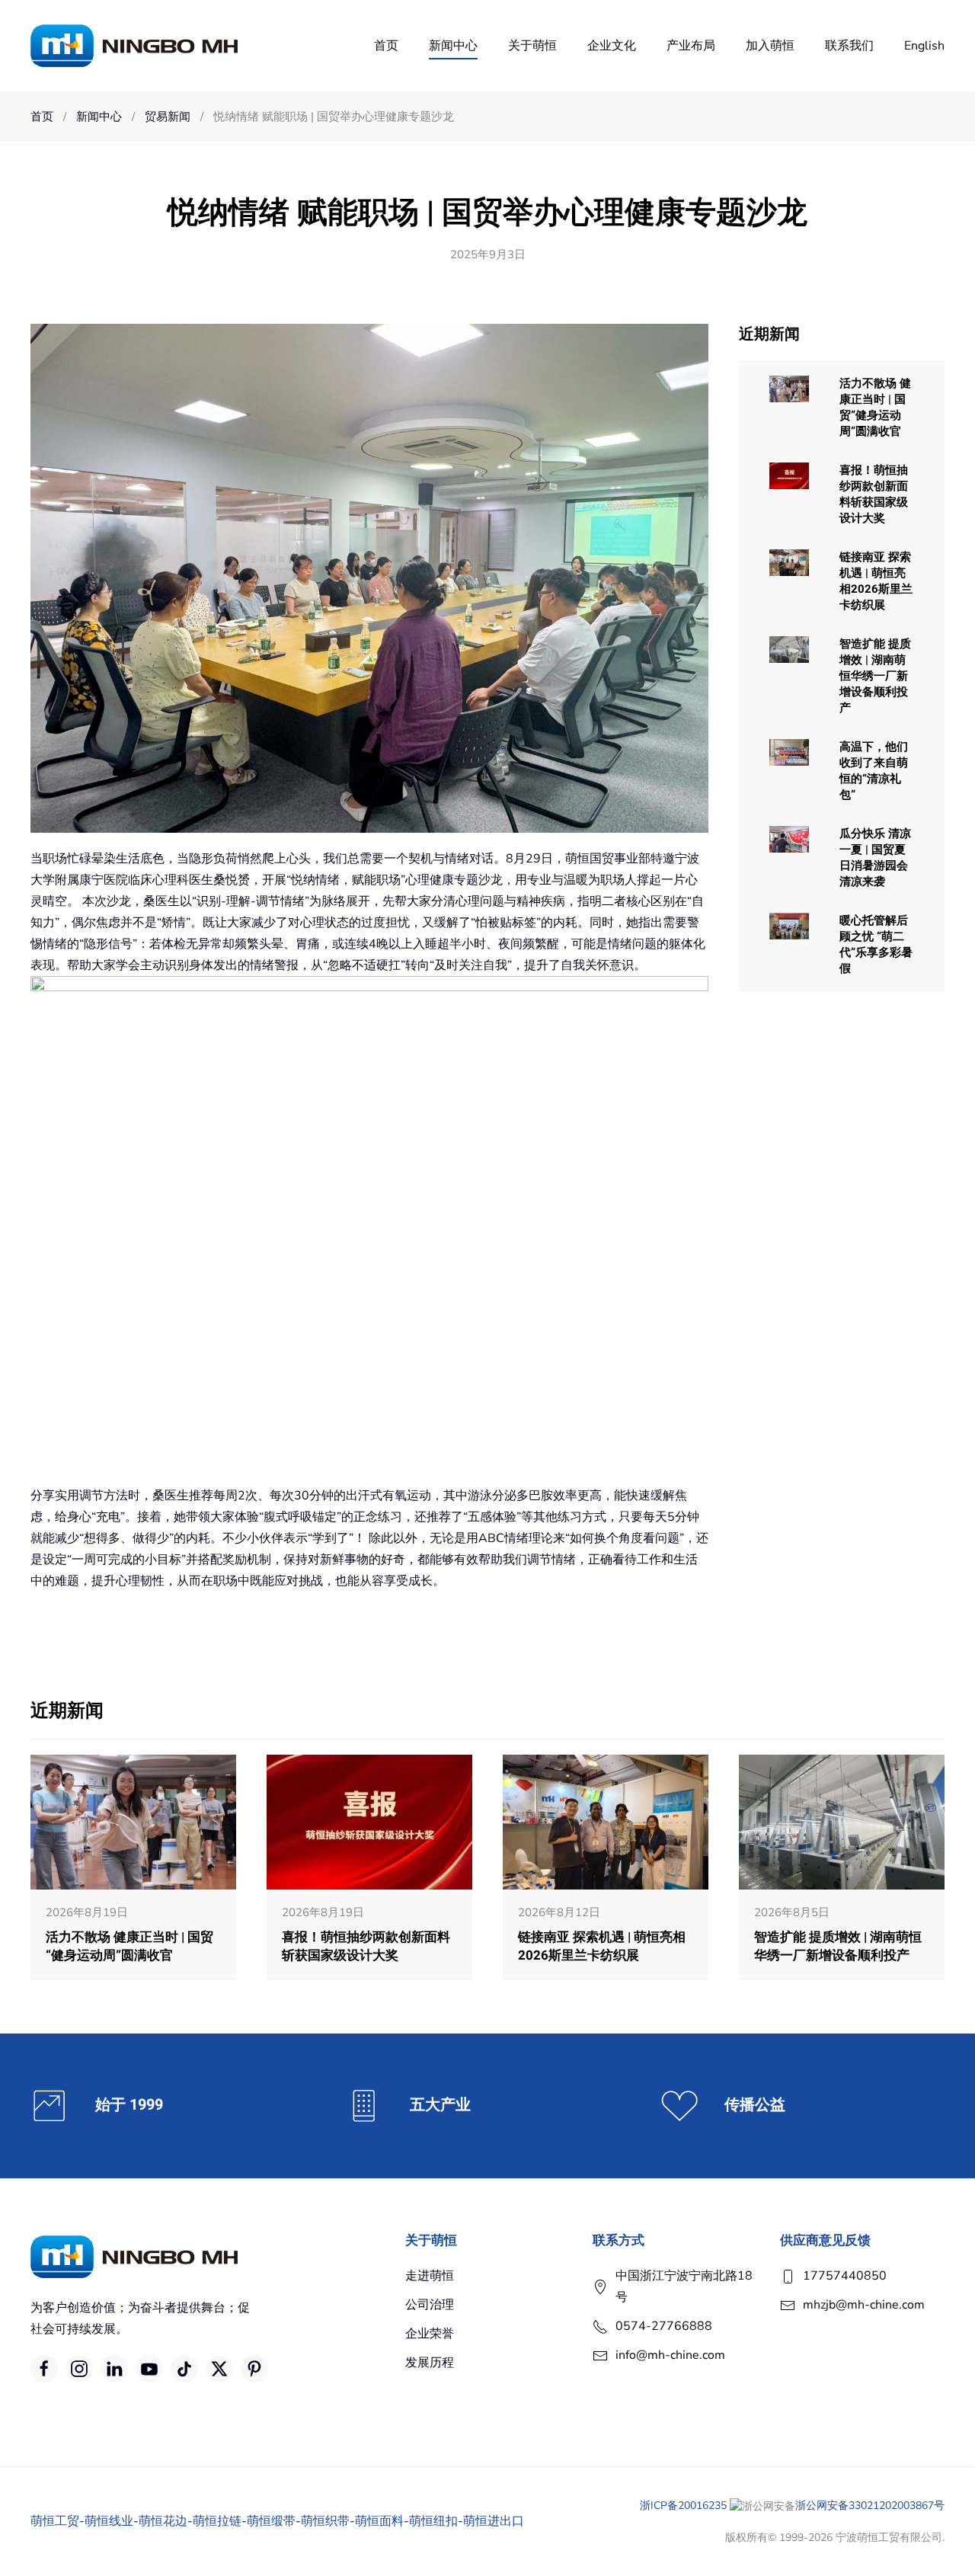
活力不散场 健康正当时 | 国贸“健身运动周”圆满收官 (875, 407)
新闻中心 (453, 46)
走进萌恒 (430, 2276)
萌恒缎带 (271, 2521)
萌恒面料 (379, 2521)
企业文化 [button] (612, 46)
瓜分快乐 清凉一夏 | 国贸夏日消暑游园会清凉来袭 (875, 858)
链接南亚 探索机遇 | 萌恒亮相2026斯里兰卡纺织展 (876, 581)
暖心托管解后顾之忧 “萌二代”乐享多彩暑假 (876, 944)
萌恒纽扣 (433, 2521)
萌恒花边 (163, 2521)
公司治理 (430, 2305)
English (924, 46)
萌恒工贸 (55, 2521)
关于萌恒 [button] (532, 46)
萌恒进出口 (494, 2521)
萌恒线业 (109, 2521)
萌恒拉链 (217, 2521)
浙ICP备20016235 (683, 2506)
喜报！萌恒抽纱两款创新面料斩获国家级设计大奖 (874, 494)
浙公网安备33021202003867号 (870, 2506)
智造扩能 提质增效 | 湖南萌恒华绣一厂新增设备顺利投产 (875, 676)
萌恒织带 (325, 2521)
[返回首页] (134, 46)
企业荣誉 (430, 2334)
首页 (386, 46)
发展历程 (430, 2363)
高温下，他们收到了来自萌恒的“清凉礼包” (874, 771)
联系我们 (849, 46)
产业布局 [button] (691, 46)
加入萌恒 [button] (770, 46)
